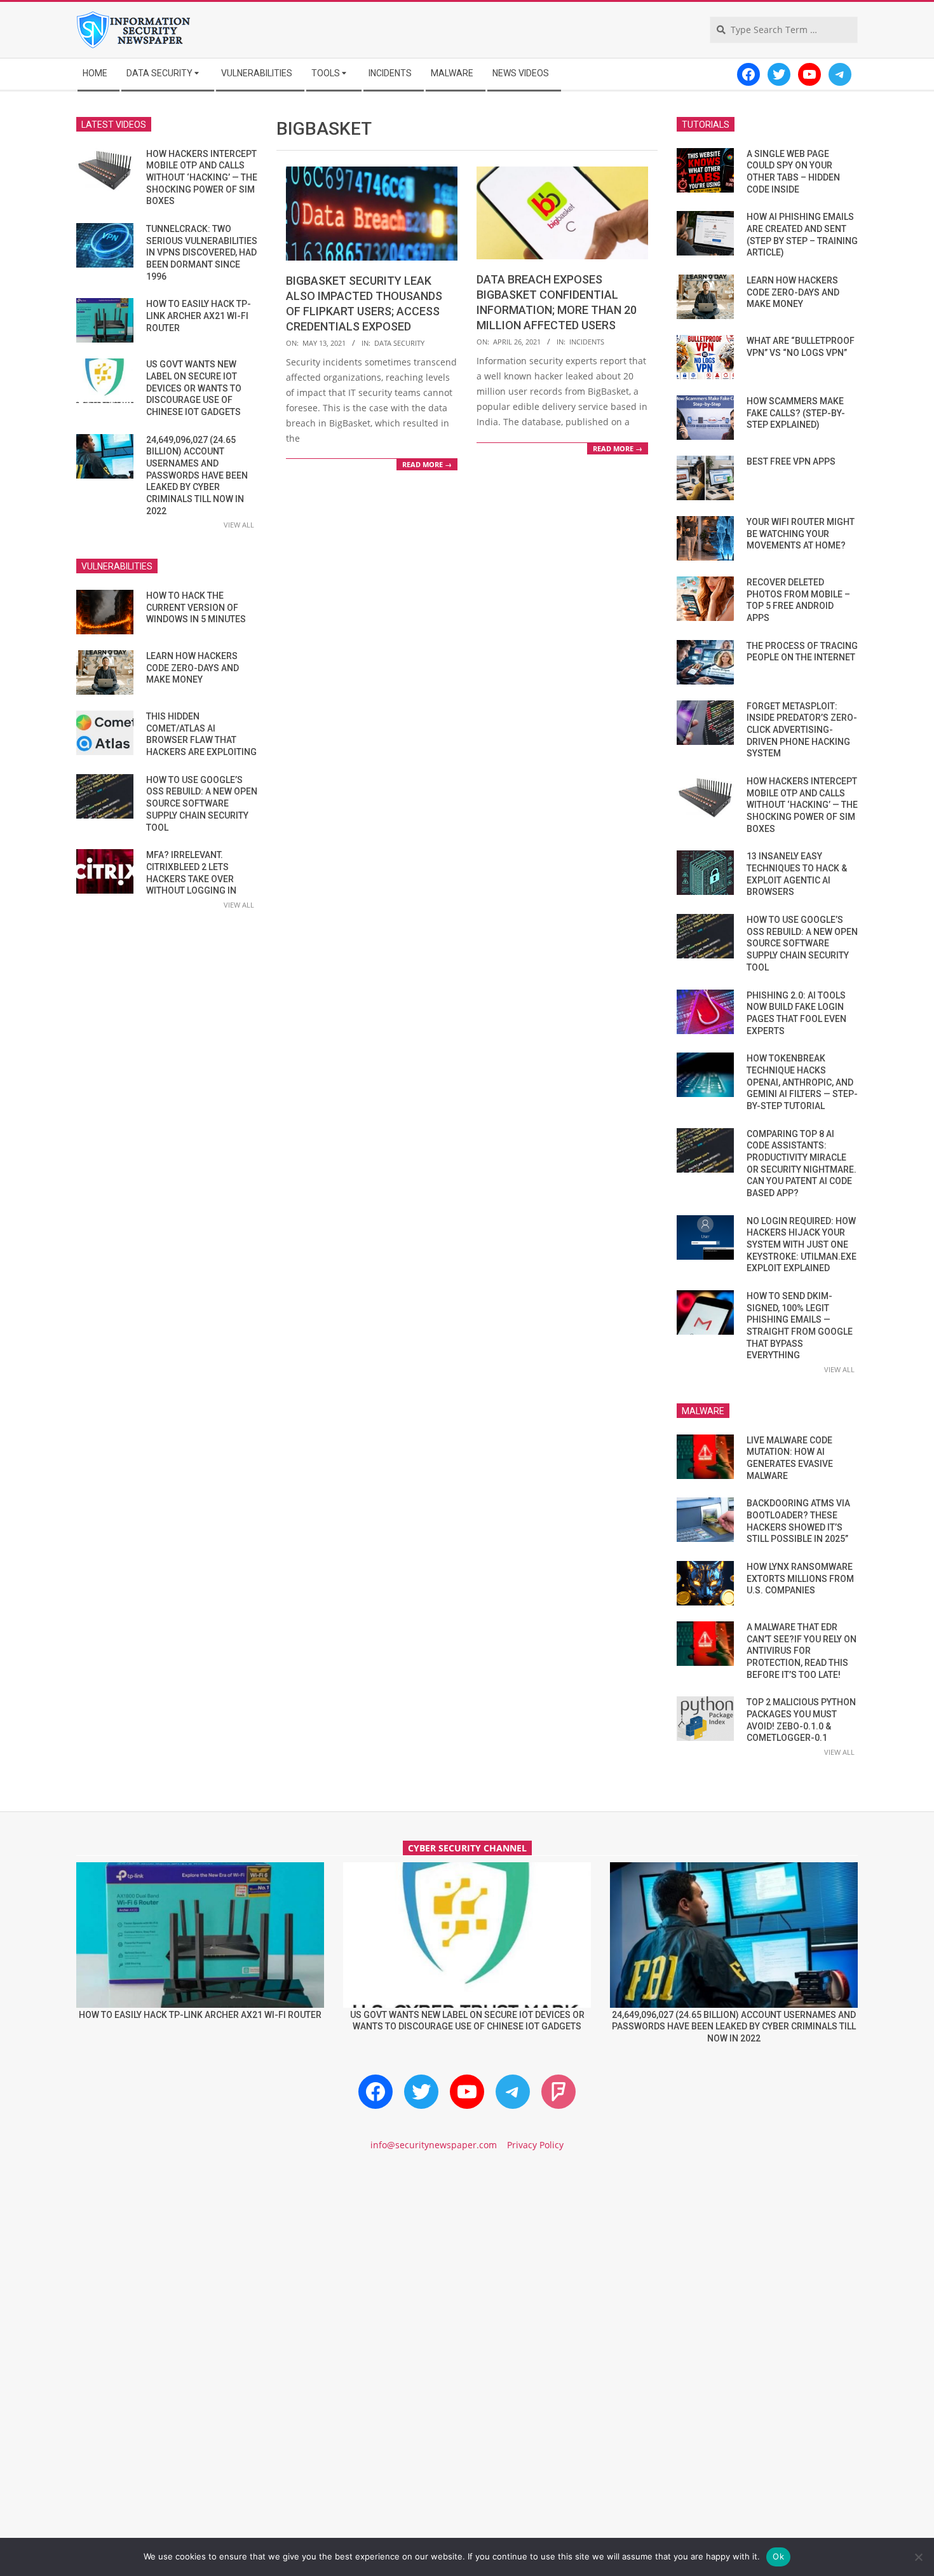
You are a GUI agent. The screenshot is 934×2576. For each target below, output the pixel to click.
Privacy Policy (535, 2145)
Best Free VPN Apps (791, 461)
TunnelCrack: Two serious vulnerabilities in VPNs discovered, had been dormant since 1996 (202, 253)
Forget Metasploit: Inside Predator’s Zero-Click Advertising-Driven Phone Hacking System (802, 730)
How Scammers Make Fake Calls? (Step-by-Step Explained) (796, 413)
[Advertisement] (467, 2270)
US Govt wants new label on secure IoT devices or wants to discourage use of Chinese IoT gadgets (194, 388)
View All (239, 525)
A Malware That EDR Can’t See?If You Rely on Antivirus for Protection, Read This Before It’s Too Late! (802, 1651)
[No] (918, 2557)
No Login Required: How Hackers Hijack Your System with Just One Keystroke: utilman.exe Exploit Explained (802, 1245)
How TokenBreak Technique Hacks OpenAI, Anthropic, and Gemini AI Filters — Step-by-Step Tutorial (802, 1082)
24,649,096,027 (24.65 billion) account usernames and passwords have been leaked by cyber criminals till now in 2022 (197, 475)
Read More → (427, 464)
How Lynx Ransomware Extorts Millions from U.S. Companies (800, 1578)
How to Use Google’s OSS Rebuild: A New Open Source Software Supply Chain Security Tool (202, 804)
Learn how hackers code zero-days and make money (193, 668)
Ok (778, 2556)
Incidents (587, 342)
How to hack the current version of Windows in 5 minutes (196, 607)
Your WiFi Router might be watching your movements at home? (801, 534)
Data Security (399, 343)
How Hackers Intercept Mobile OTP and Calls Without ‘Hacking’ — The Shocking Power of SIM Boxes (202, 178)
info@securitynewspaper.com (434, 2145)
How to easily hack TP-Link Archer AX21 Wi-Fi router (199, 316)
